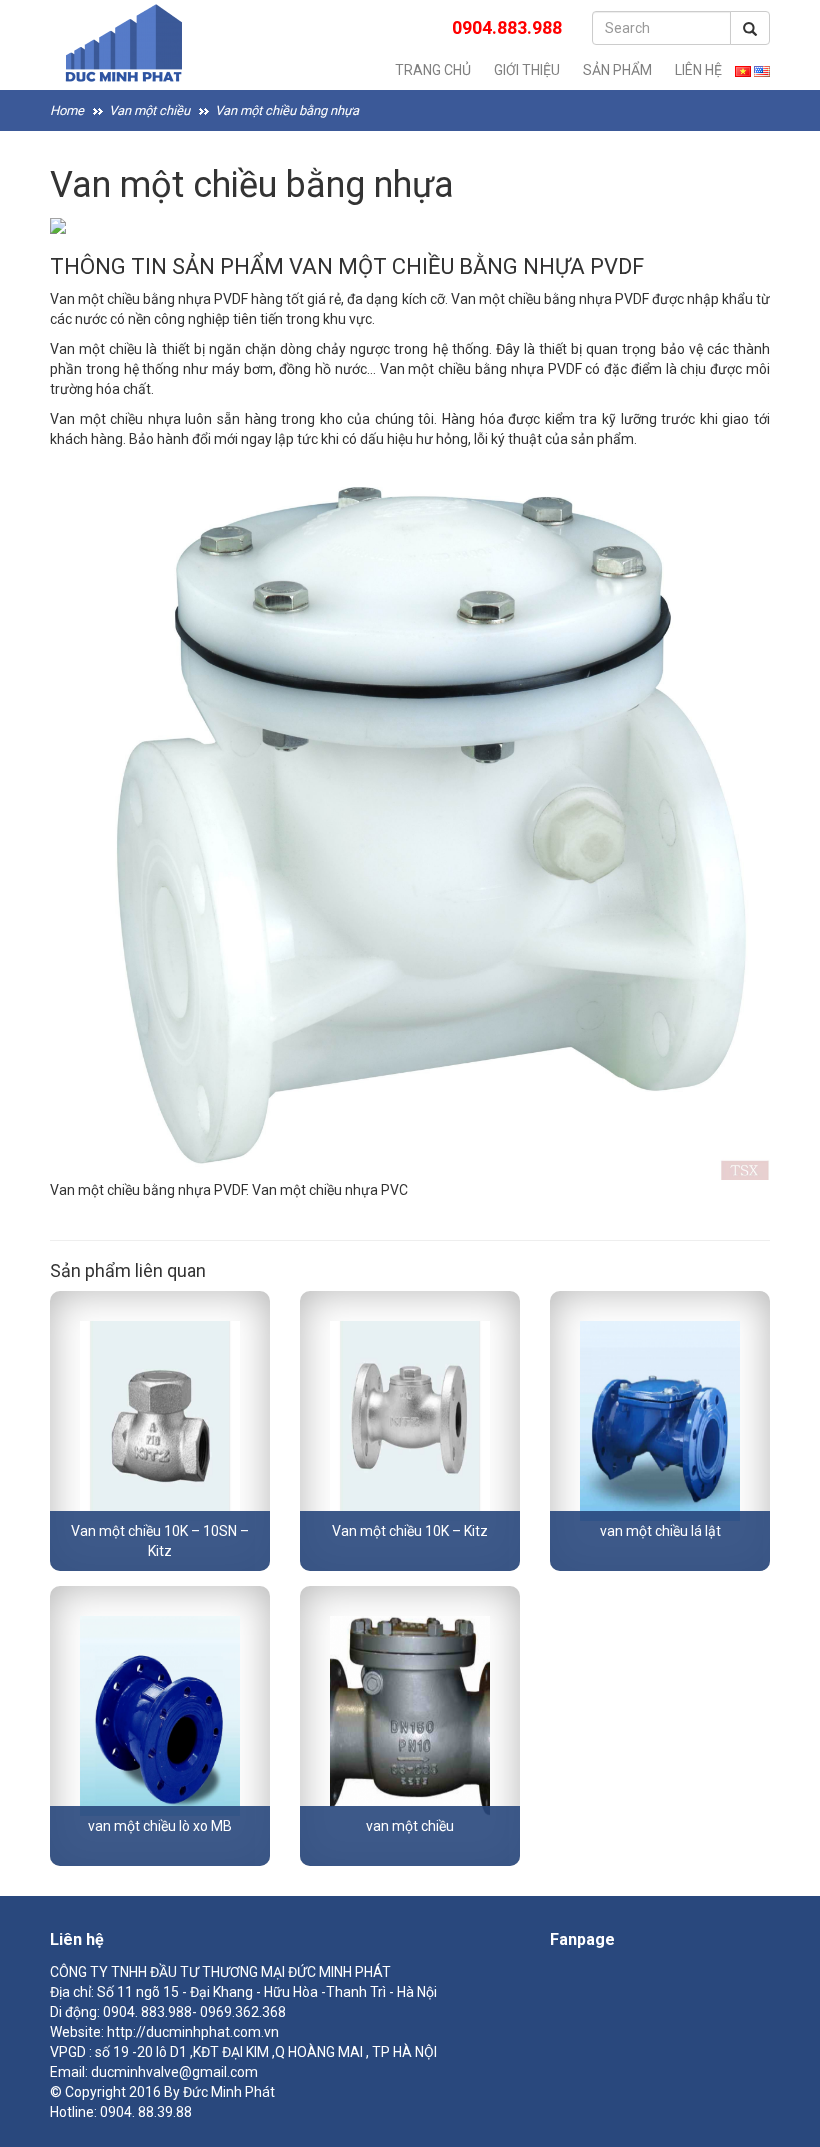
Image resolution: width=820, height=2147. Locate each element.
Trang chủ (433, 70)
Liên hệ (698, 70)
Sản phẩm (617, 70)
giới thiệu (527, 70)
